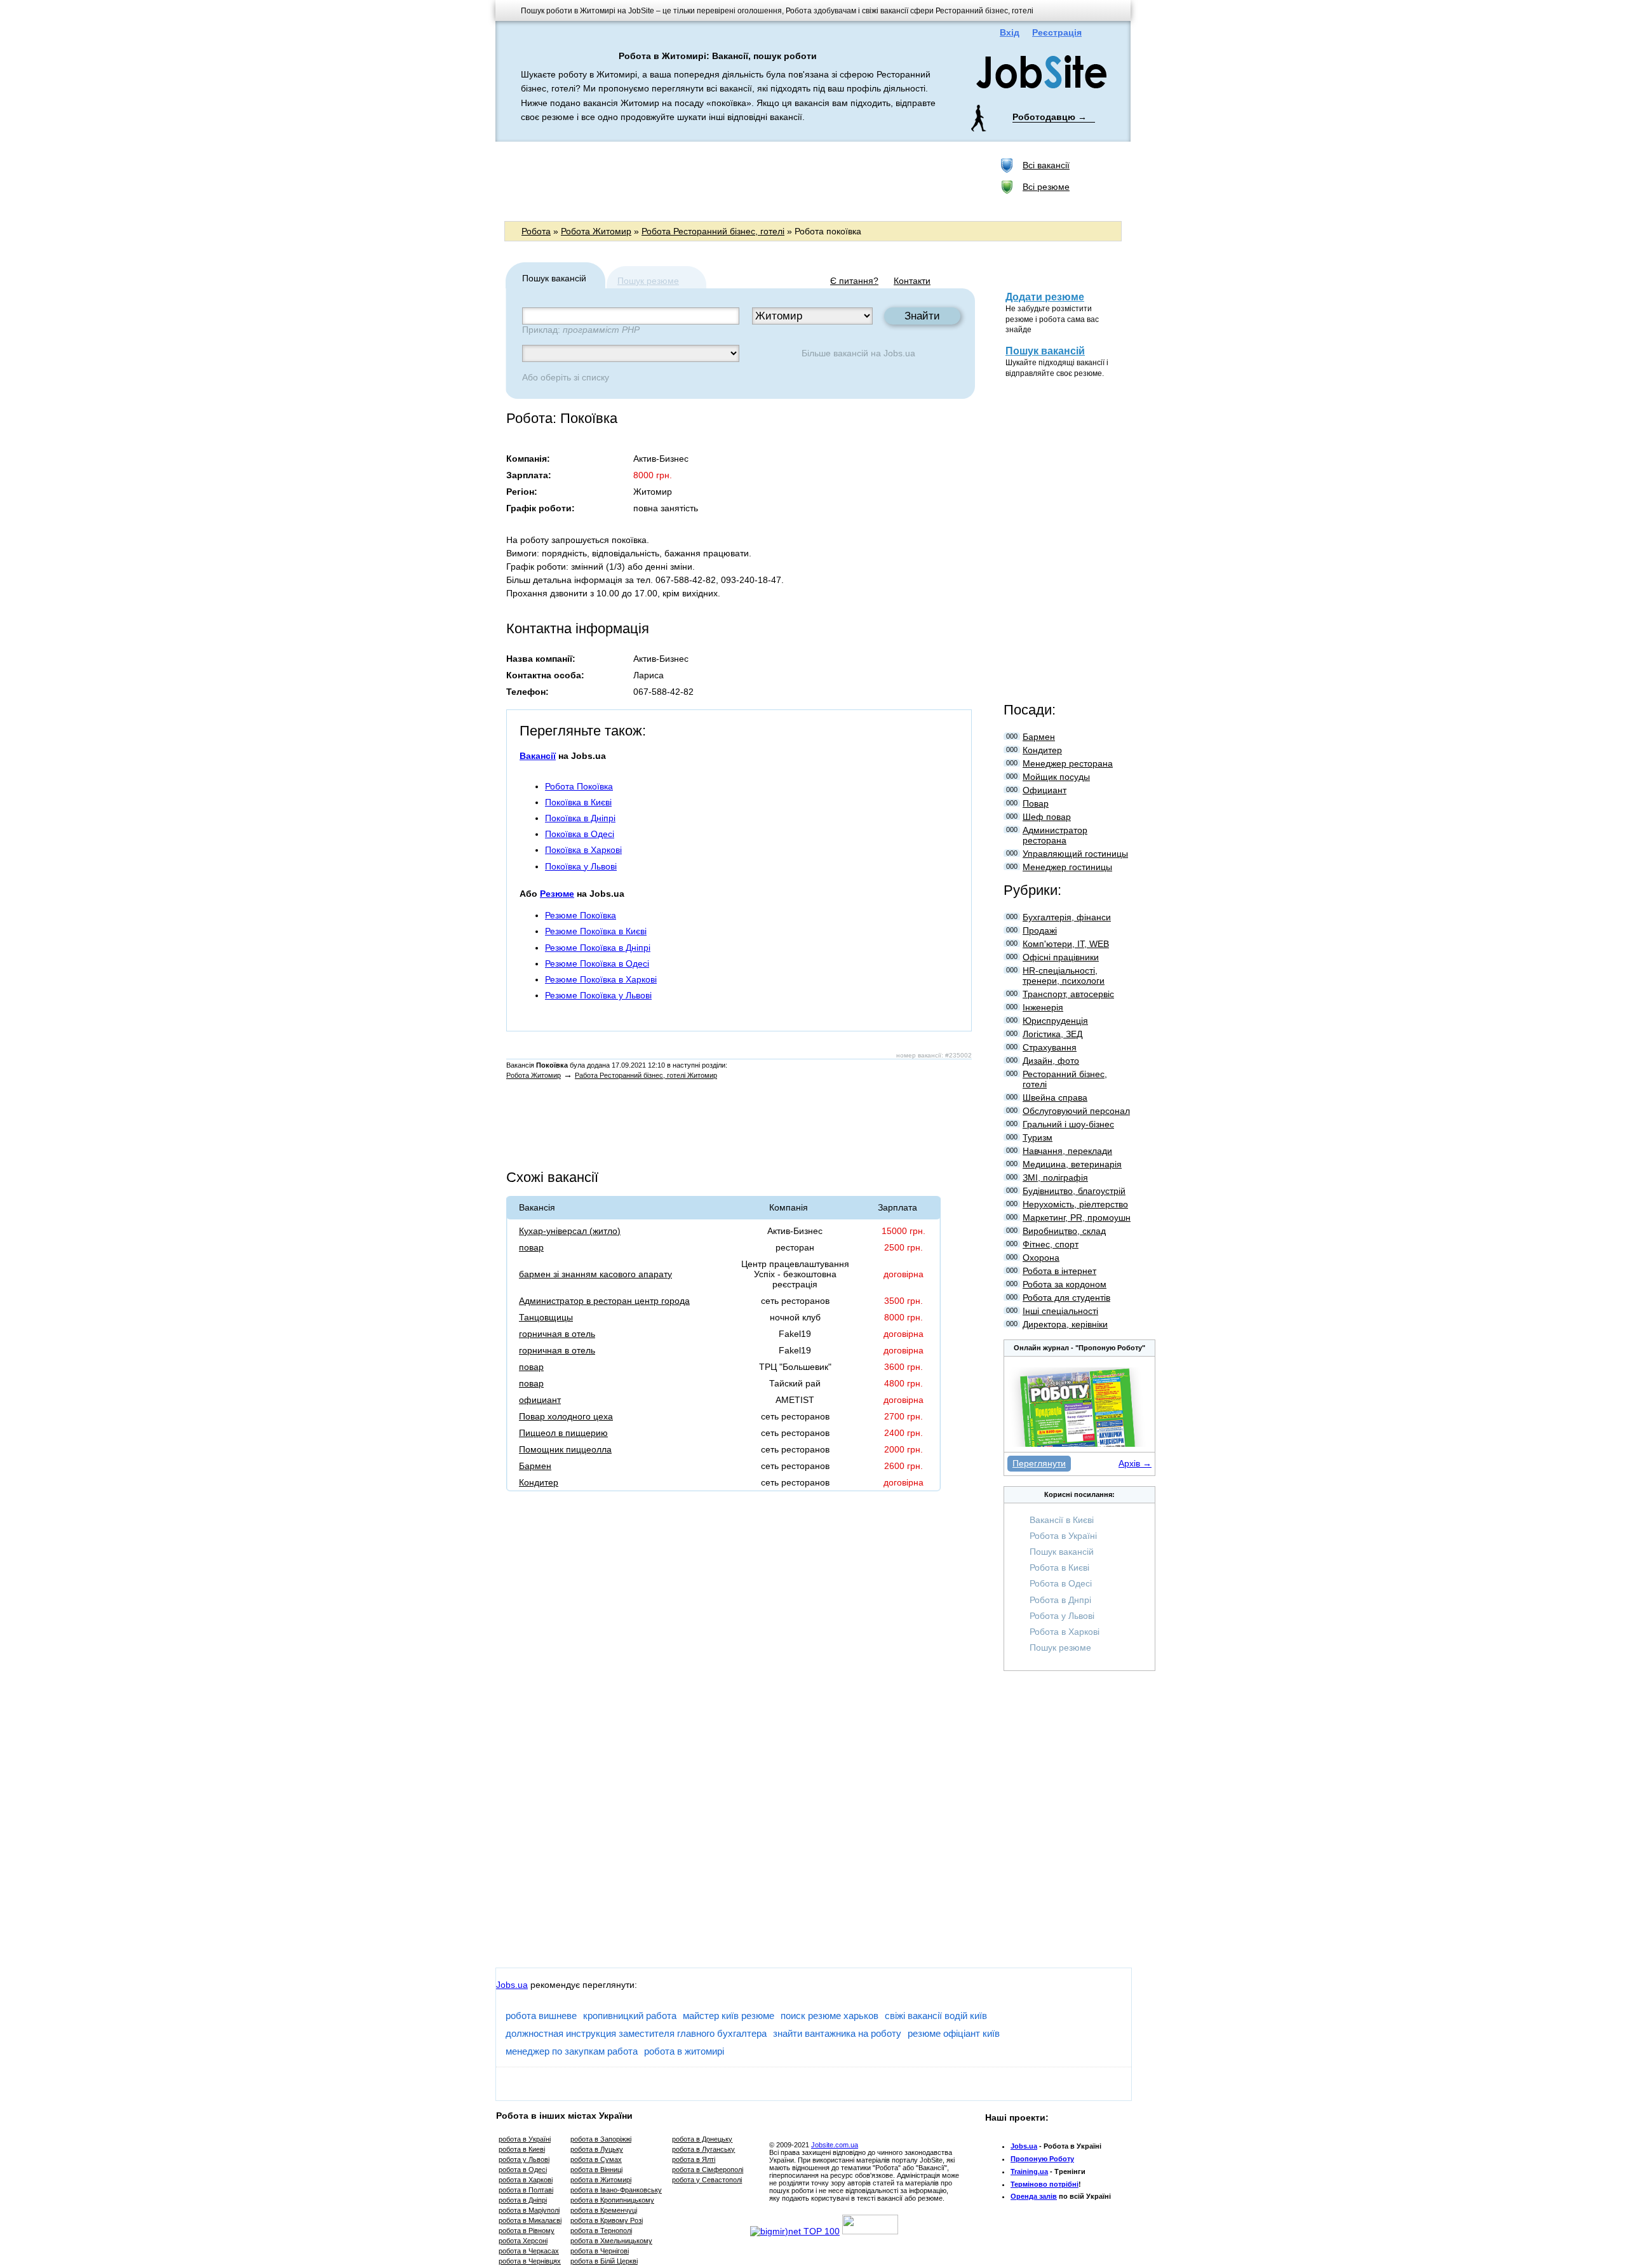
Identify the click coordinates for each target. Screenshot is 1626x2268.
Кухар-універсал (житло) (570, 1231)
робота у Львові (524, 2159)
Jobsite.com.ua (835, 2145)
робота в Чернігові (600, 2251)
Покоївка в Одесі (580, 834)
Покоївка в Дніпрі (580, 818)
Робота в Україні (1063, 1536)
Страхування (1050, 1047)
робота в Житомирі (601, 2180)
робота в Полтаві (526, 2190)
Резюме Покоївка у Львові (598, 995)
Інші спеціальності (1060, 1311)
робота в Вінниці (596, 2170)
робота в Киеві (522, 2149)
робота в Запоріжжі (601, 2139)
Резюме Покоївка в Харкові (601, 979)
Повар (1036, 803)
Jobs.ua (899, 353)
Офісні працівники (1061, 957)
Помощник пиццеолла (565, 1449)
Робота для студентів (1066, 1298)
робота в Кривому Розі (607, 2220)
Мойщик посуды (1056, 777)
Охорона (1041, 1258)
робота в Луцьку (597, 2149)
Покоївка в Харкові (583, 850)
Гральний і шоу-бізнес (1068, 1124)
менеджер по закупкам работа (572, 2051)
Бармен (535, 1466)
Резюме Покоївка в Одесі (597, 963)
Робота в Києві (1059, 1567)
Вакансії (538, 756)
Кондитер (539, 1482)
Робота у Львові (1062, 1616)
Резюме (557, 894)
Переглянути (1039, 1463)
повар (531, 1247)
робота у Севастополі (707, 2180)
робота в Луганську (703, 2149)
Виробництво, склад (1064, 1231)
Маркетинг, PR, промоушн (1077, 1218)
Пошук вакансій (1045, 351)
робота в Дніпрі (523, 2200)
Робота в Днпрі (1060, 1600)
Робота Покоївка (579, 786)
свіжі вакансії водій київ (936, 2016)
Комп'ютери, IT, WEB (1066, 944)
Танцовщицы (546, 1317)
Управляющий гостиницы (1075, 854)
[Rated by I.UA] (870, 2231)
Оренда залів (1034, 2196)
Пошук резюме (648, 281)
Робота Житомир (596, 231)
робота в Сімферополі (708, 2170)
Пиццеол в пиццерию (563, 1433)
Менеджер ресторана (1068, 763)
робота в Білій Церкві (604, 2261)
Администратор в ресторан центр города (604, 1301)
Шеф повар (1047, 817)
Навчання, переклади (1067, 1151)
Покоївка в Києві (578, 802)
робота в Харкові (526, 2180)
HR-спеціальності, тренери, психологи (1064, 976)
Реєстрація (1057, 32)
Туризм (1038, 1137)
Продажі (1040, 930)
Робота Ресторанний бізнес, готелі (713, 231)
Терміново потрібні (1045, 2184)
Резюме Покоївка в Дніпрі (598, 948)
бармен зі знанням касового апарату (595, 1274)
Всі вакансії (1046, 165)
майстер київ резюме (729, 2016)
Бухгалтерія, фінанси (1067, 917)
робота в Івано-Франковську (616, 2190)
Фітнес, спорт (1051, 1244)
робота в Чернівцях (530, 2261)
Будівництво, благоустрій (1074, 1191)
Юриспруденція (1055, 1021)
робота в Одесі (523, 2170)
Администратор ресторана (1055, 835)
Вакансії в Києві (1062, 1520)
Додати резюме (1045, 297)
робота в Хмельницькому (611, 2241)
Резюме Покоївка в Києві (596, 931)
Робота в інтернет (1059, 1271)
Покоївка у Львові (581, 866)
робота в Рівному (527, 2231)
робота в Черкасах (529, 2251)
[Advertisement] (736, 180)
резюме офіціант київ (954, 2033)
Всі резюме (1046, 187)
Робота (536, 231)
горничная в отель (557, 1334)
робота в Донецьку (702, 2139)
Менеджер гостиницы (1067, 867)
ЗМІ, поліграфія (1055, 1178)
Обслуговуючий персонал (1076, 1111)
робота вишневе (541, 2016)
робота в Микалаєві (530, 2220)
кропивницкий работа (630, 2016)
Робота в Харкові (1065, 1632)
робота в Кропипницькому (612, 2200)
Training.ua (1029, 2171)
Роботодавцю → (1050, 117)
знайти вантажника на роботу (837, 2033)
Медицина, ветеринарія (1072, 1164)
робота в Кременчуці (604, 2210)
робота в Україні (525, 2139)
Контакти (912, 281)
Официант (1045, 790)
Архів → (1135, 1463)
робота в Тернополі (601, 2231)
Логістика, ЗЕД (1052, 1034)
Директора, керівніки (1065, 1324)
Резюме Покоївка (581, 915)
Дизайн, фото (1051, 1061)
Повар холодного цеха (566, 1416)
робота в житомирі (684, 2051)
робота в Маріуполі (529, 2210)
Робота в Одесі (1061, 1583)
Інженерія (1043, 1007)
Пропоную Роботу (1042, 2159)
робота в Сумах (596, 2159)
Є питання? (854, 281)
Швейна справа (1055, 1097)
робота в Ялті (694, 2159)
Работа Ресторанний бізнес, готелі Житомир (646, 1075)
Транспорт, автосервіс (1068, 994)
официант (540, 1400)
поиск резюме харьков (830, 2016)
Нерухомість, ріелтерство (1075, 1204)
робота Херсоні (523, 2241)
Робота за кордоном (1065, 1284)
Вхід (1010, 32)
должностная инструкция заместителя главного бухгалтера (636, 2033)
